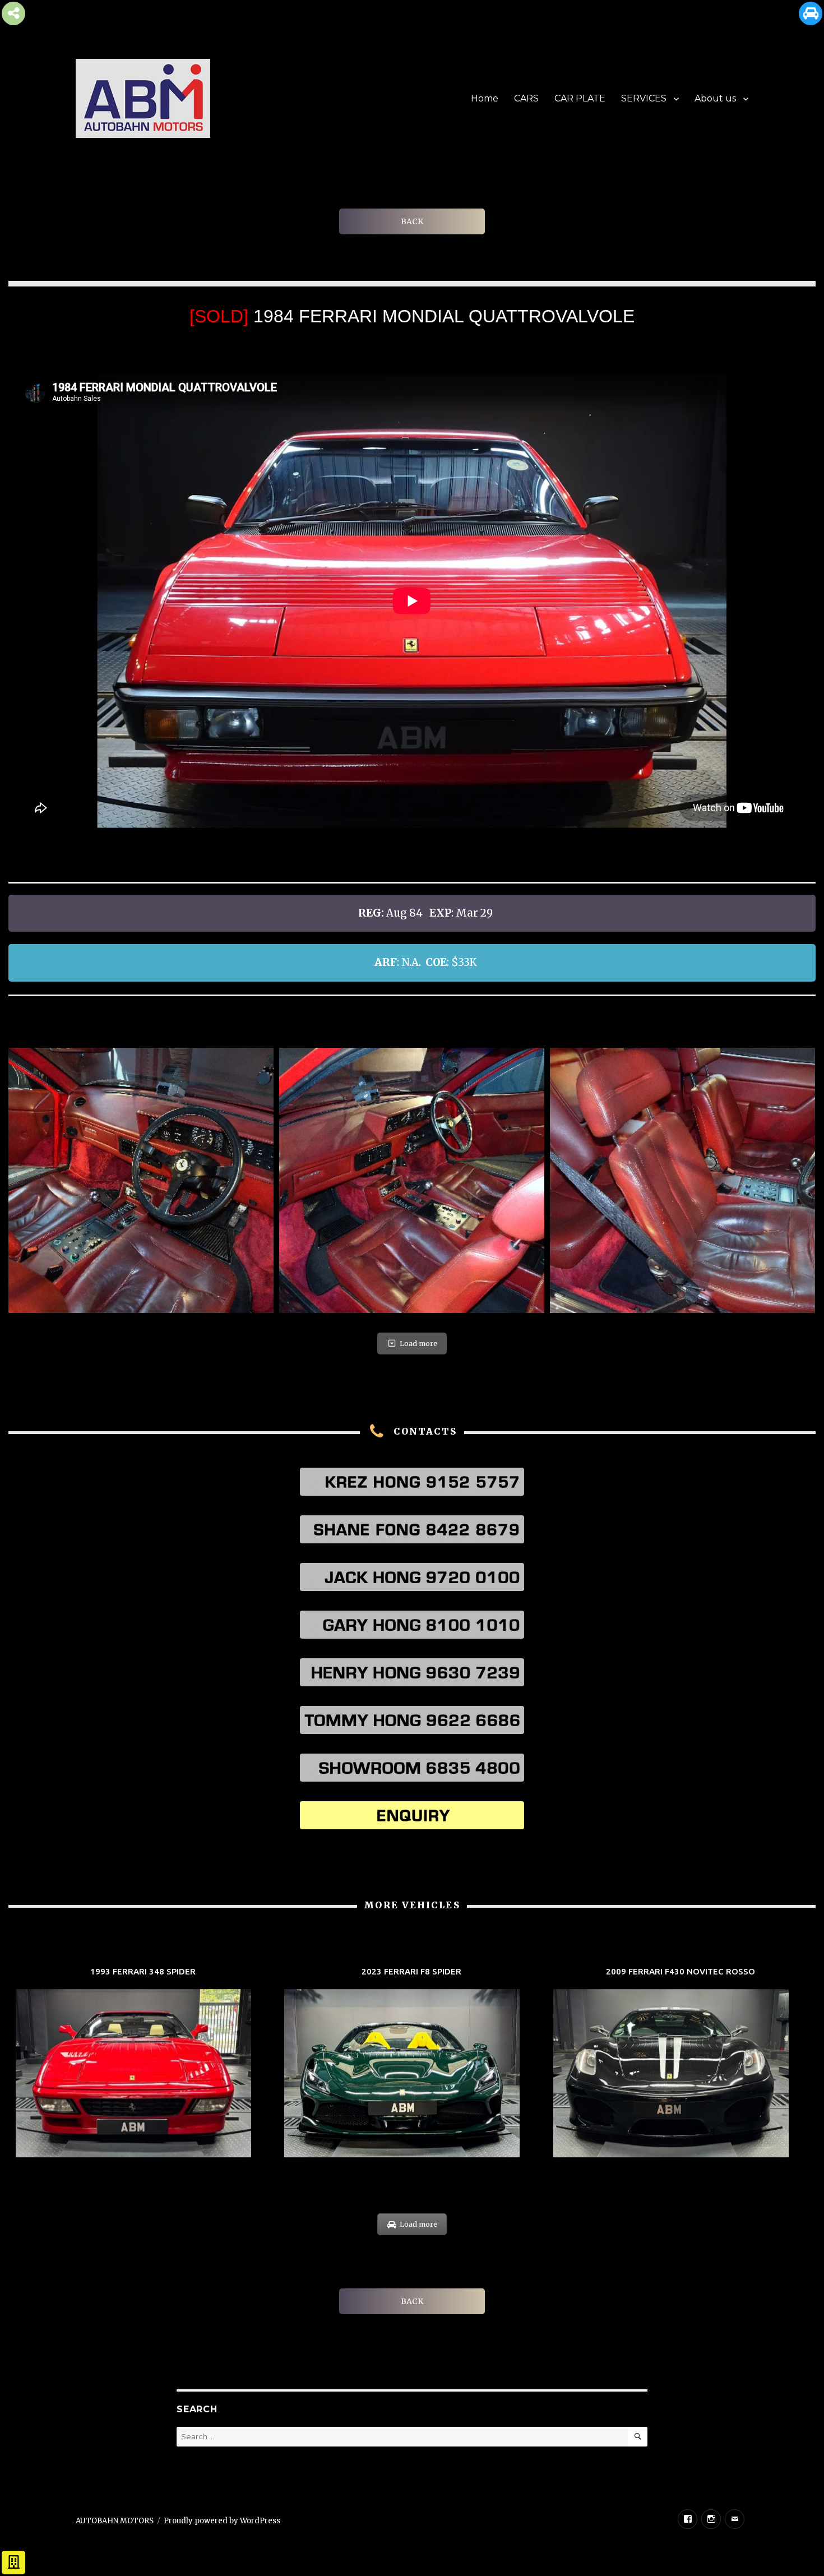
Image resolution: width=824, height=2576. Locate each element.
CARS (526, 98)
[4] (682, 1180)
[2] (141, 1180)
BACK (412, 221)
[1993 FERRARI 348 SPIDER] (143, 2064)
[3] (412, 1180)
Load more (418, 1344)
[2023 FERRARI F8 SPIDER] (412, 2064)
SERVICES (644, 98)
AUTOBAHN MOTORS (115, 2521)
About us (715, 98)
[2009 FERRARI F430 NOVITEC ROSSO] (681, 2064)
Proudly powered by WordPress (222, 2521)
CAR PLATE (580, 98)
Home (485, 98)
